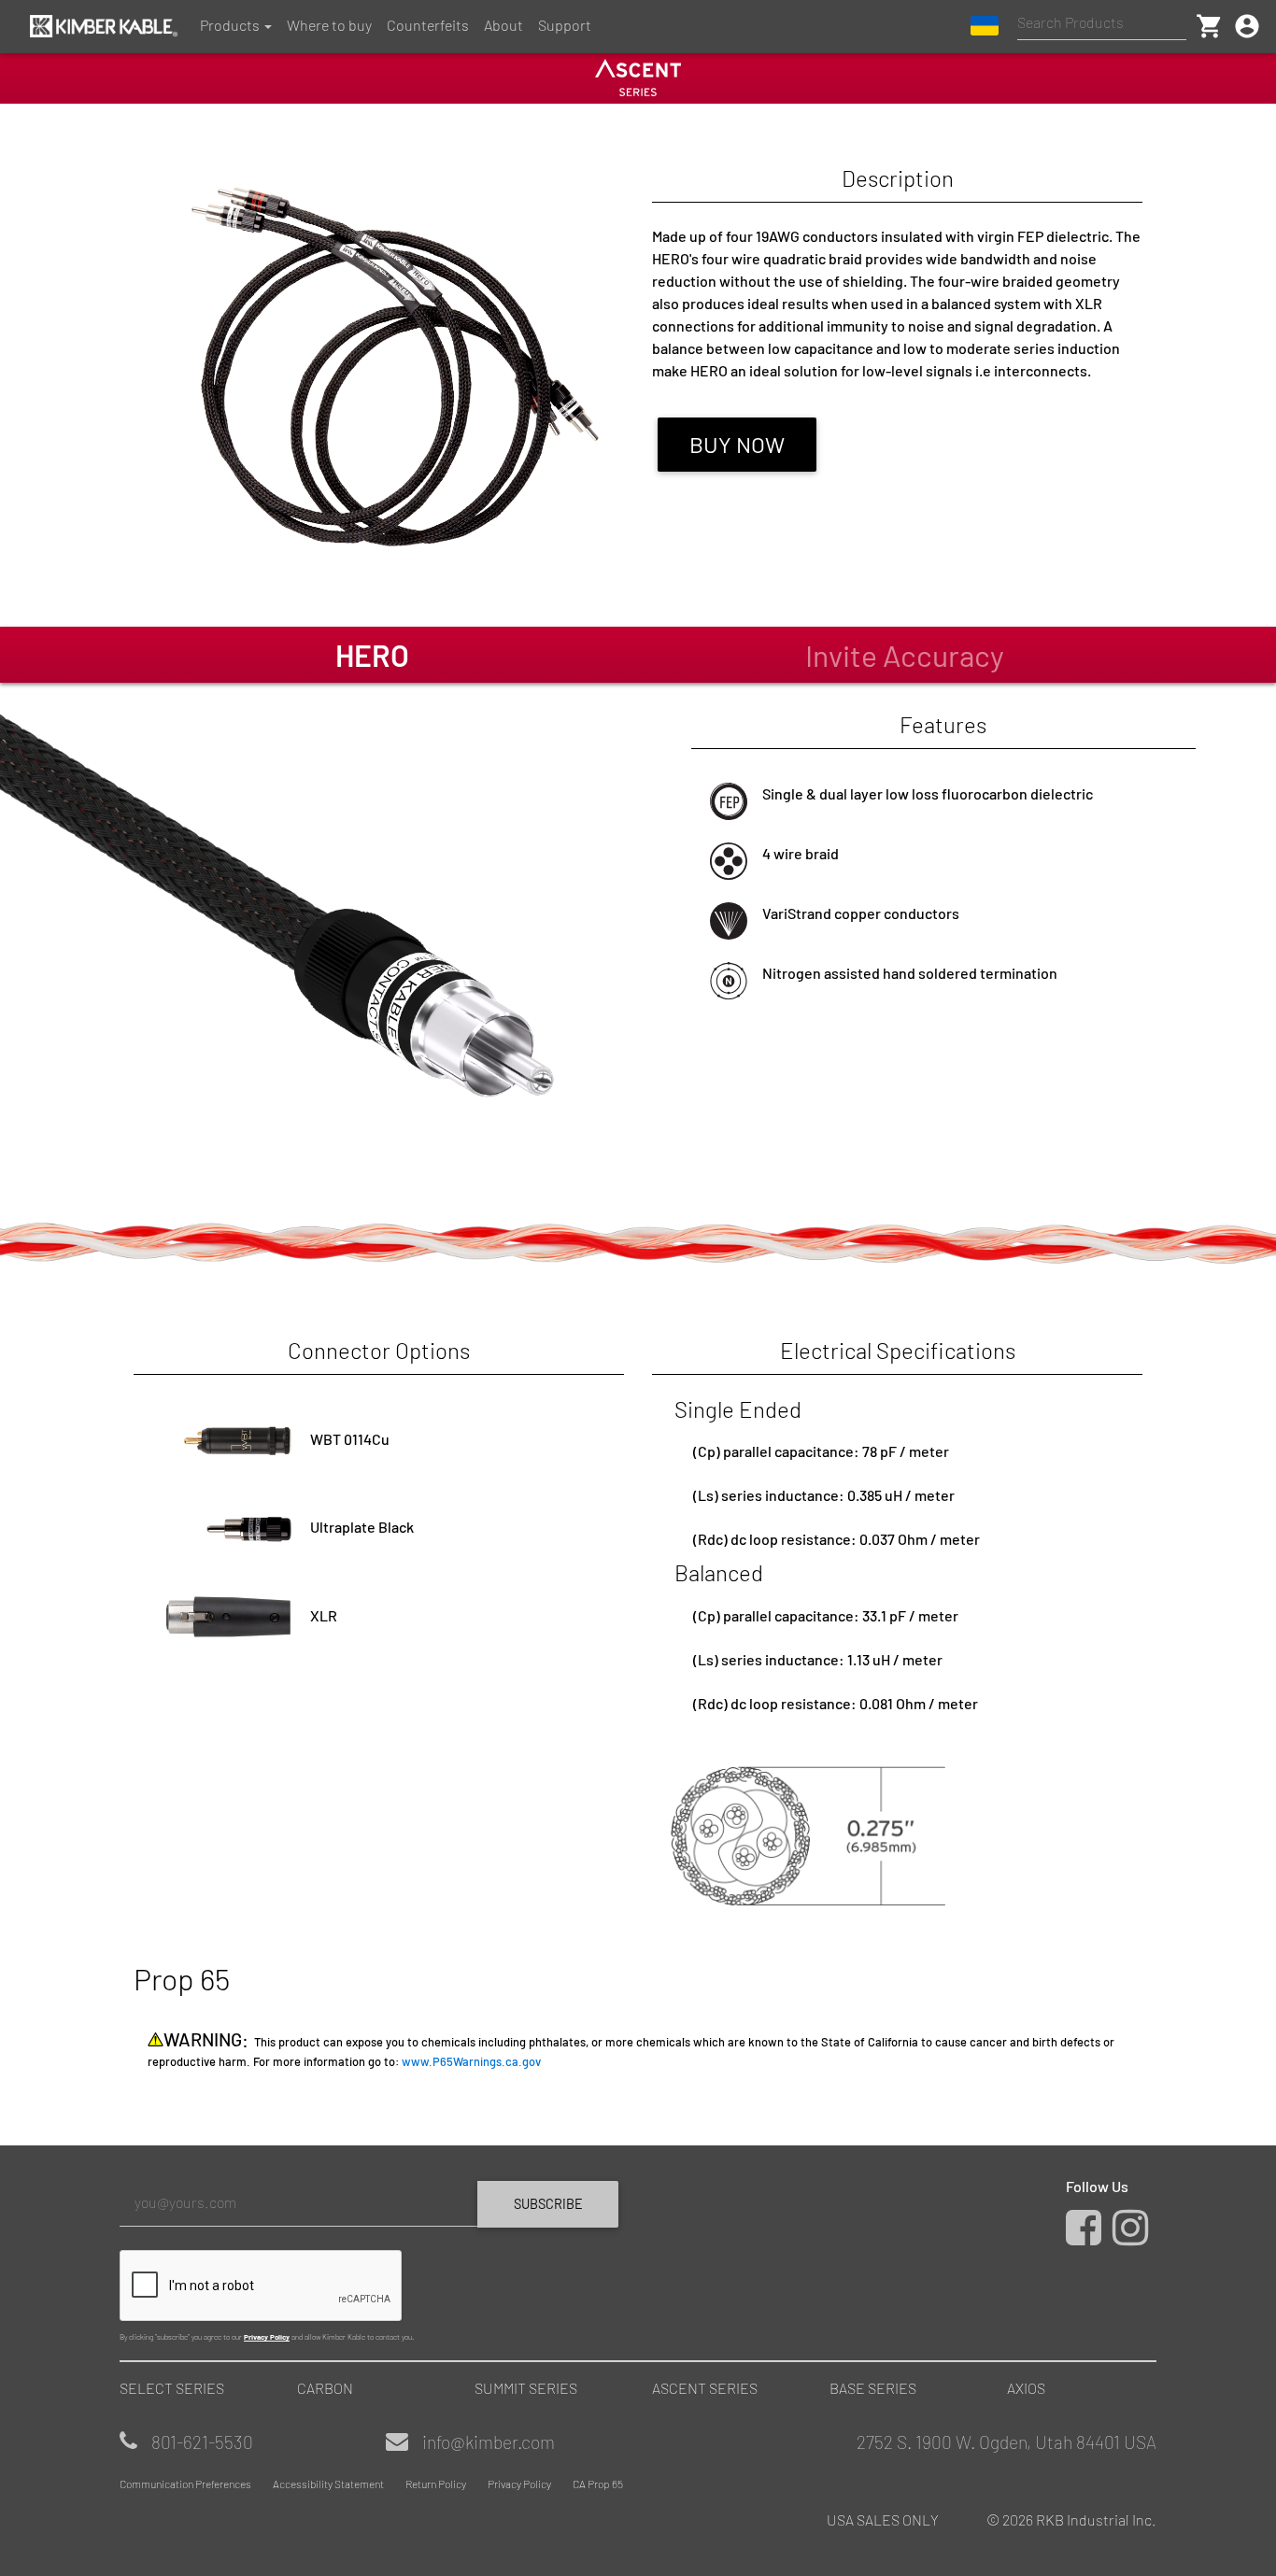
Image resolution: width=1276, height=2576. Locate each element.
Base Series (873, 2388)
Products (230, 25)
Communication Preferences (185, 2484)
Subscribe (548, 2204)
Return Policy (436, 2484)
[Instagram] (1134, 2236)
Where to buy (329, 25)
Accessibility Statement (328, 2484)
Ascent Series (705, 2388)
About (503, 25)
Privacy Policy (267, 2337)
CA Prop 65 (598, 2484)
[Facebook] (1088, 2236)
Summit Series (526, 2388)
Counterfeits (428, 25)
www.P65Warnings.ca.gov (471, 2061)
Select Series (172, 2388)
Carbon (325, 2388)
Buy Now (737, 444)
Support (565, 25)
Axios (1026, 2388)
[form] (372, 2260)
